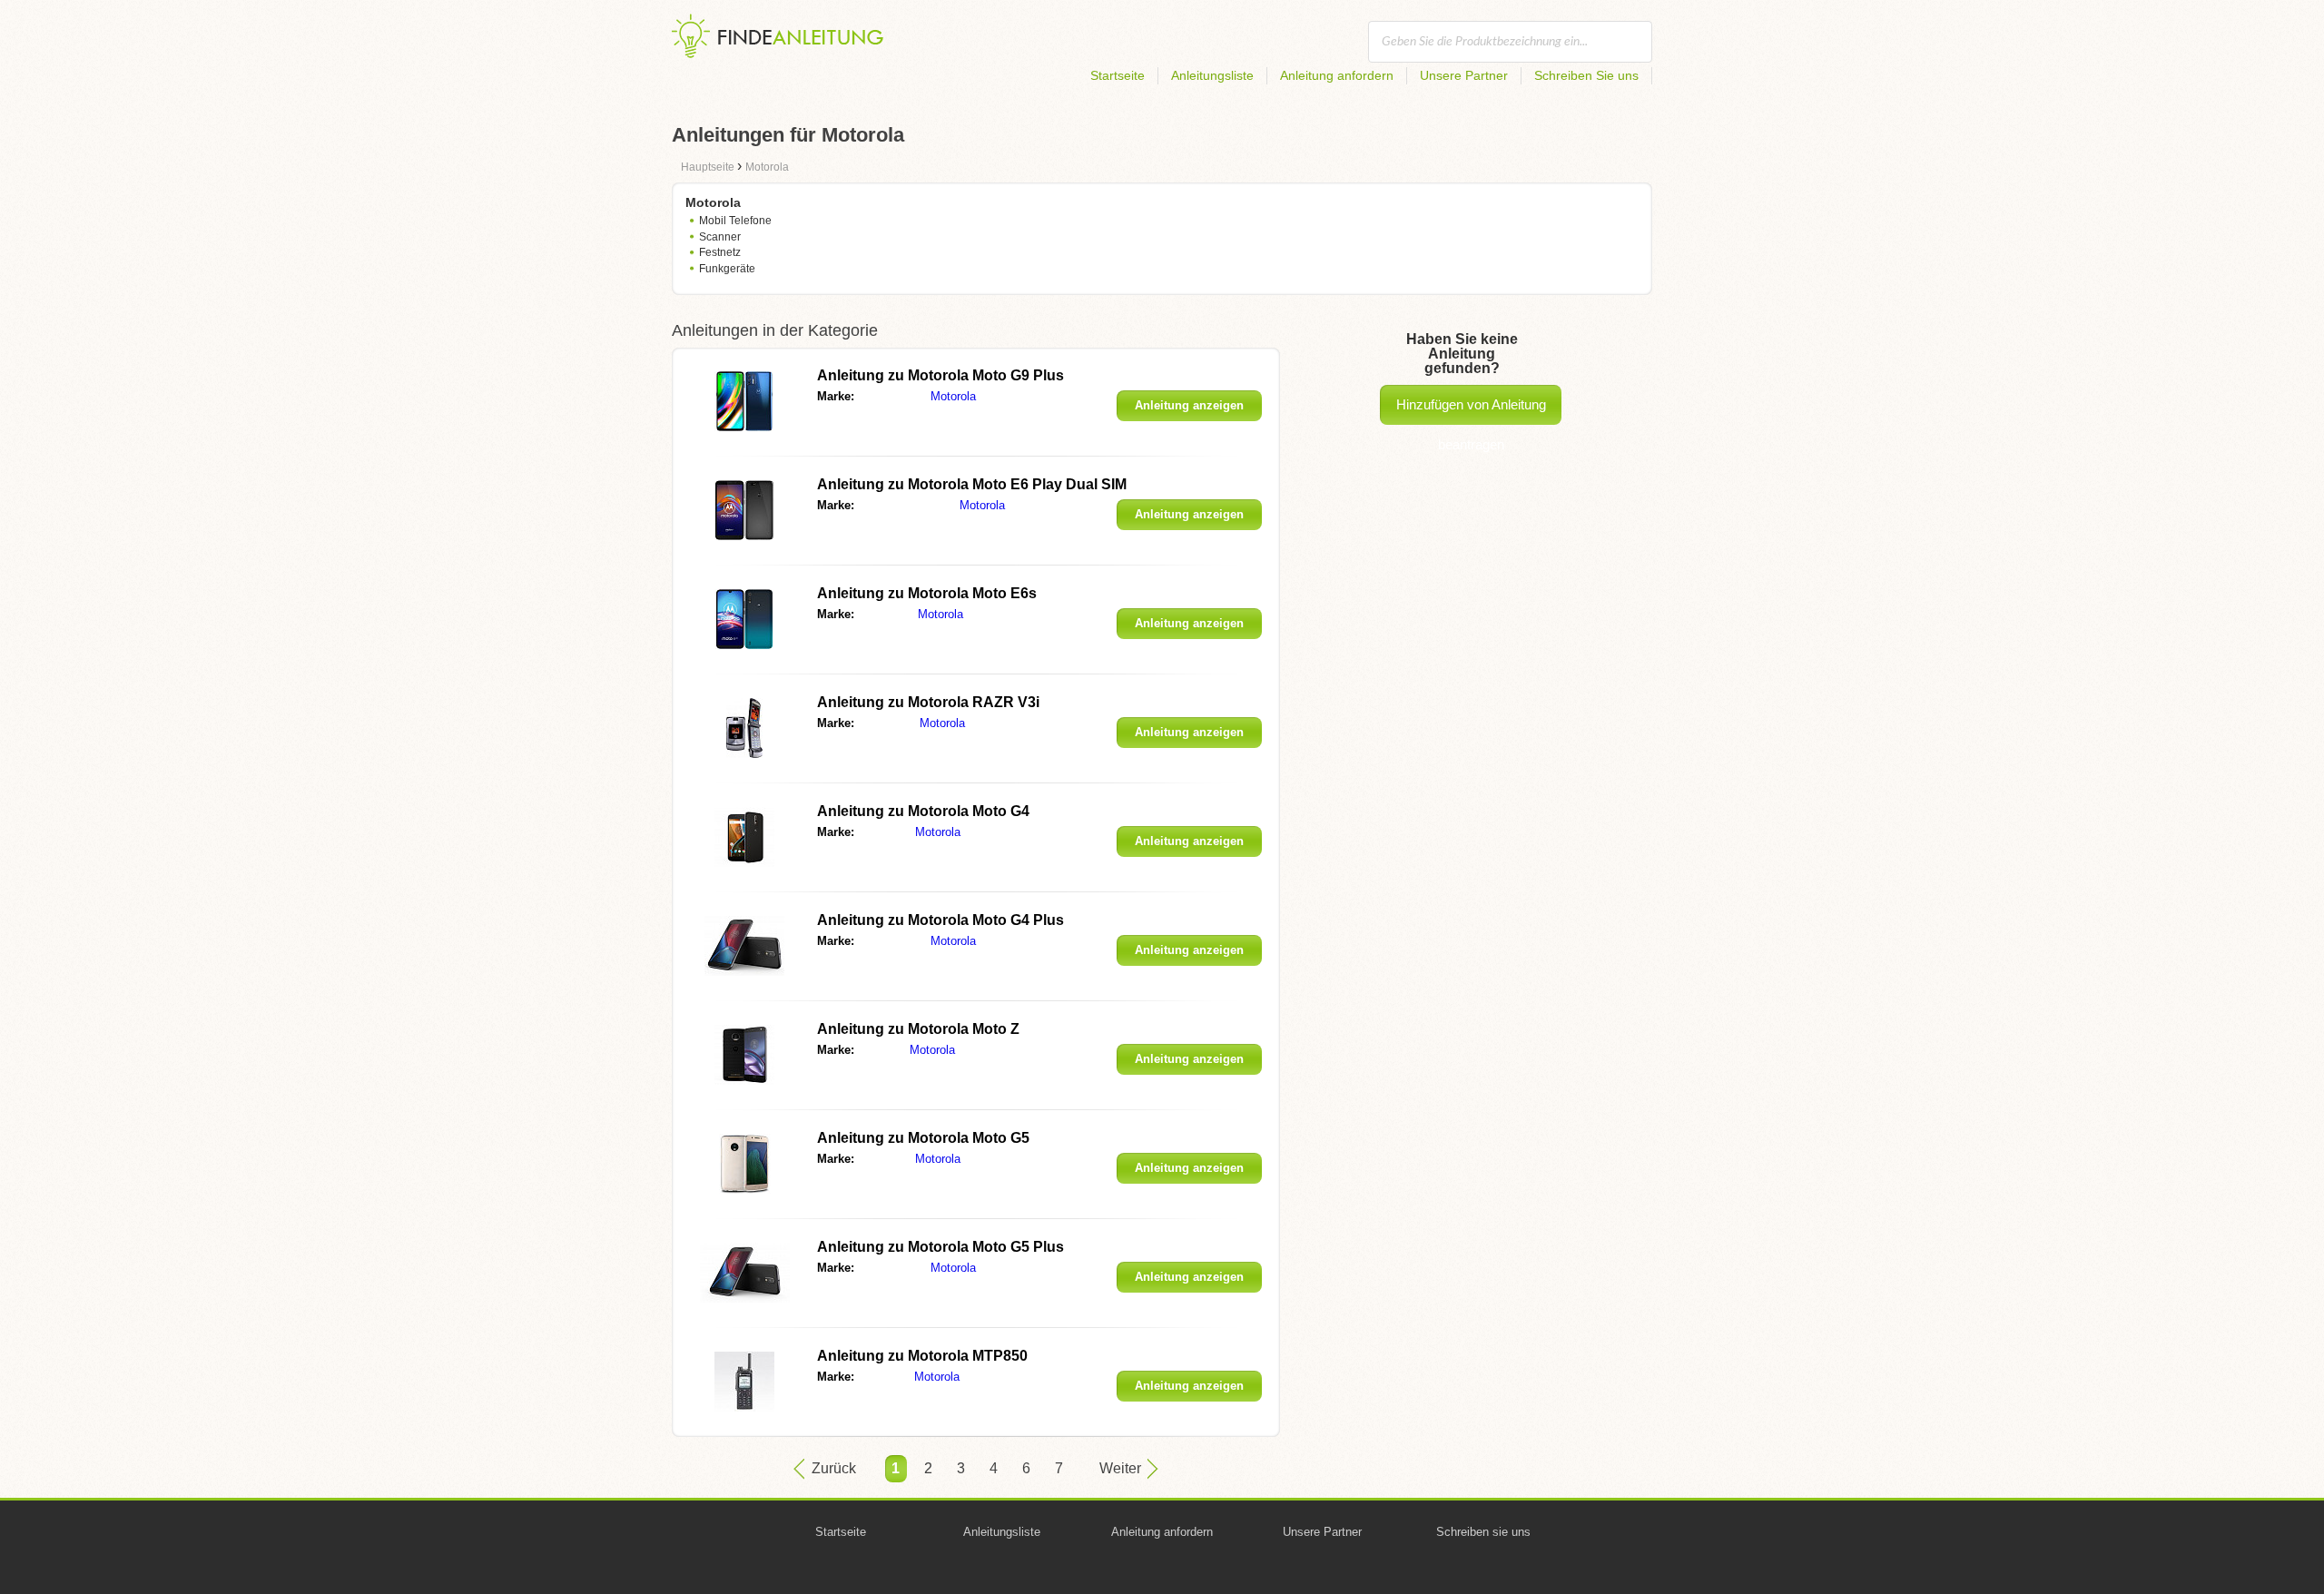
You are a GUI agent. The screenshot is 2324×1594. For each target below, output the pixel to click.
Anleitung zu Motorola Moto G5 (923, 1138)
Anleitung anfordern (1337, 75)
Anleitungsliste (1212, 75)
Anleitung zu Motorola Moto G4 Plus (940, 920)
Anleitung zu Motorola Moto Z (918, 1029)
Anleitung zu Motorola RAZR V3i (928, 702)
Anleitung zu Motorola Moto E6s (927, 593)
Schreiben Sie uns (1586, 75)
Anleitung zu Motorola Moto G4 (923, 811)
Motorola (953, 396)
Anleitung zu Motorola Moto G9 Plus (940, 375)
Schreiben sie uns (1483, 1532)
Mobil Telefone (735, 221)
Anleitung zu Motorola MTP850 (922, 1356)
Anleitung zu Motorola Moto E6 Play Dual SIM (972, 484)
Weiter (1120, 1468)
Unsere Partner (1464, 75)
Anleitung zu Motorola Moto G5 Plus (940, 1247)
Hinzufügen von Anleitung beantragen (1471, 411)
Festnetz (720, 252)
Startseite (1118, 75)
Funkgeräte (727, 269)
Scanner (720, 237)
